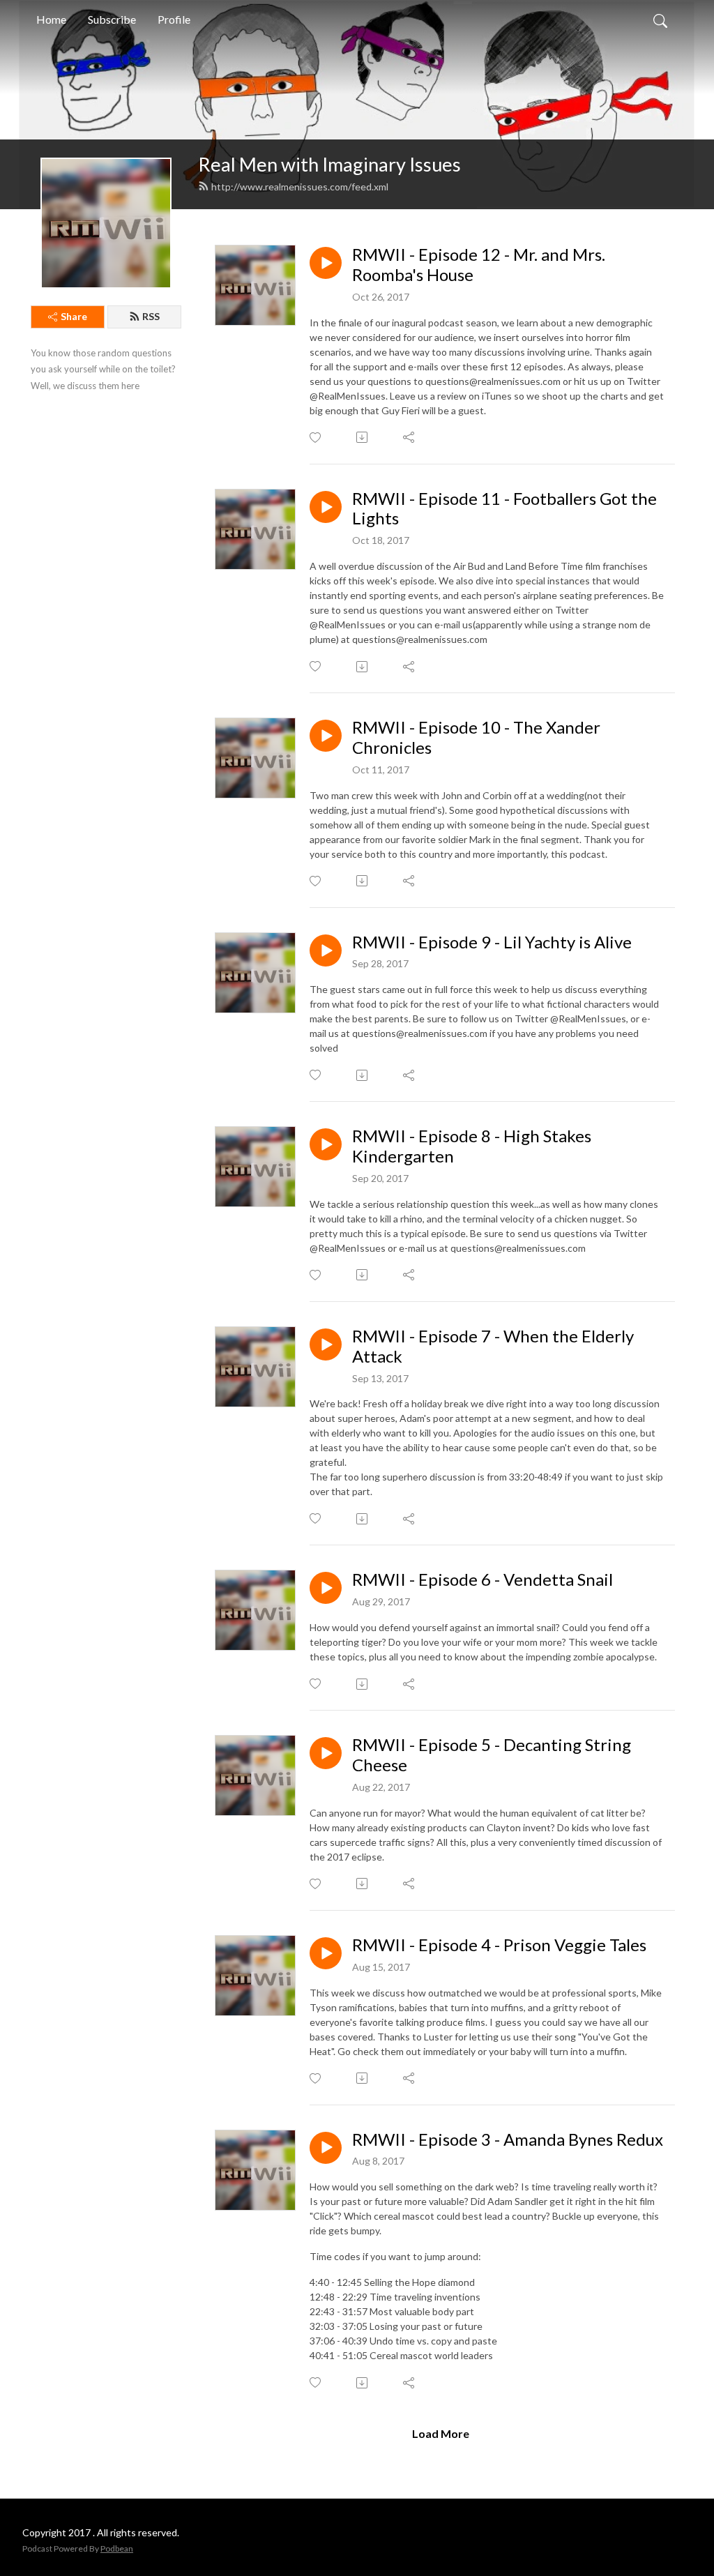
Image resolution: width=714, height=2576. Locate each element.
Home (51, 19)
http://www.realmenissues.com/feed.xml (300, 187)
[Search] (660, 20)
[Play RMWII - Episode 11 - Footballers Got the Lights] (326, 507)
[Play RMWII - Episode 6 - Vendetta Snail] (326, 1588)
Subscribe (112, 19)
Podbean (117, 2548)
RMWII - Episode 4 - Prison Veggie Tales (499, 1945)
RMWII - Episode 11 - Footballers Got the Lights (504, 509)
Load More (441, 2433)
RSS (151, 316)
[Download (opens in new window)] (363, 437)
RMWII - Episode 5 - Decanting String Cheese (492, 1755)
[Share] (410, 437)
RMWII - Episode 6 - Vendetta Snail (483, 1579)
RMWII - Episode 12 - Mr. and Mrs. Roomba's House (479, 265)
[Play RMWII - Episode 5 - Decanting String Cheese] (326, 1753)
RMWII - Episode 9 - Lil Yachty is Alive (492, 942)
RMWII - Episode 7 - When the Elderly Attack (493, 1346)
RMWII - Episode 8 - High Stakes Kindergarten (472, 1146)
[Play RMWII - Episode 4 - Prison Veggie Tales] (326, 1953)
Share (74, 316)
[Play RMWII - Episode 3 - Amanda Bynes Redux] (326, 2148)
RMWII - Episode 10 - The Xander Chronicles (476, 737)
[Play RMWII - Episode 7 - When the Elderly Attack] (326, 1344)
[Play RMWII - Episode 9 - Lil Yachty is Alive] (326, 950)
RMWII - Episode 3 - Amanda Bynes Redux (508, 2139)
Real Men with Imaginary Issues (329, 164)
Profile (174, 19)
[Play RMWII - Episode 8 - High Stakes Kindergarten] (326, 1144)
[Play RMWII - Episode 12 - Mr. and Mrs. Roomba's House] (326, 263)
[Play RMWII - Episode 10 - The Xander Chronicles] (326, 736)
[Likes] (316, 438)
